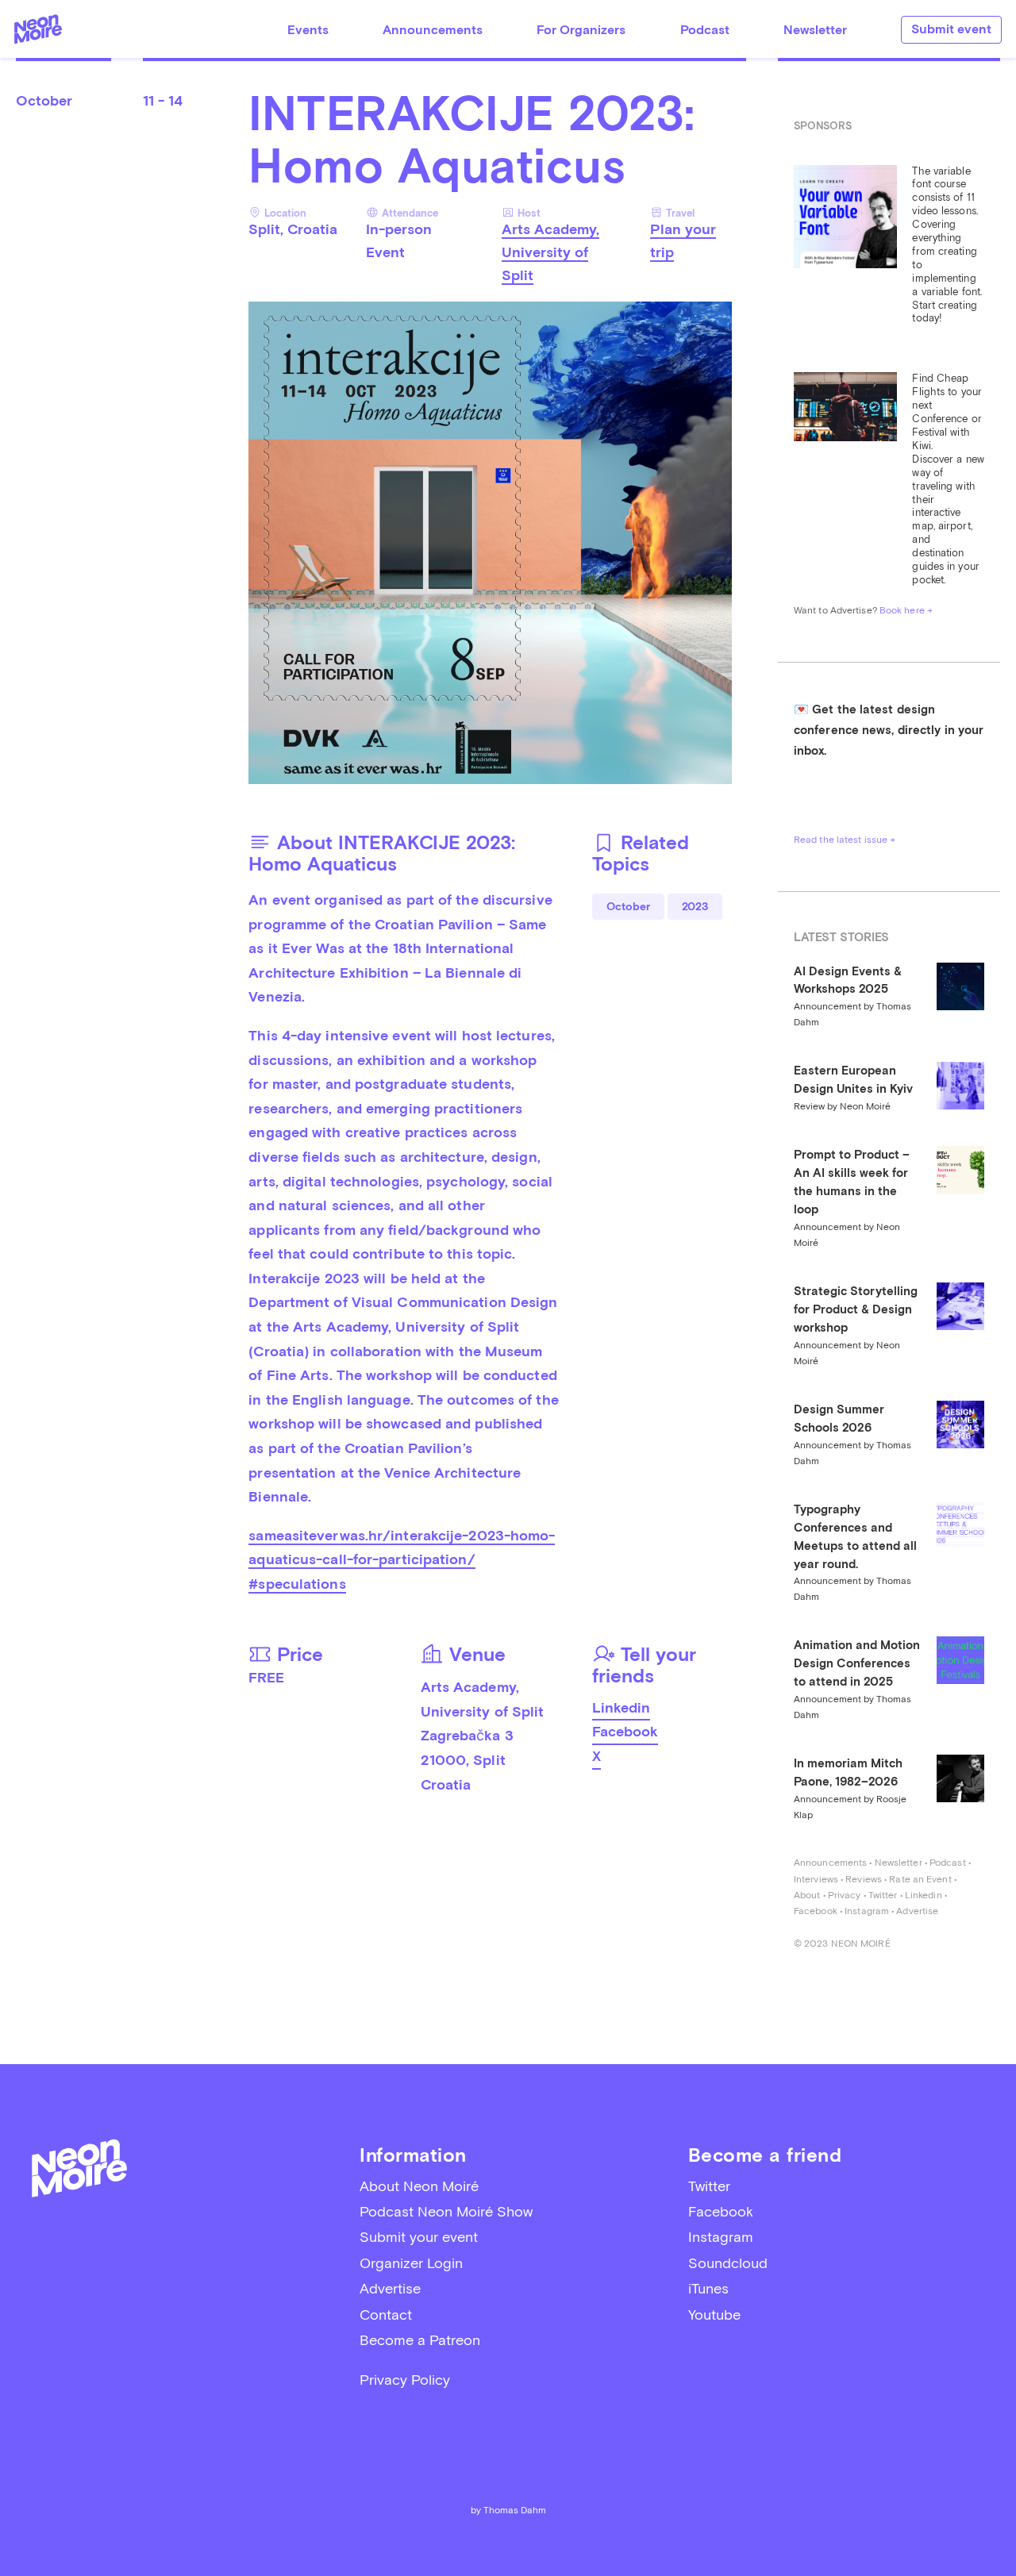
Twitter (883, 1895)
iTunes (708, 2288)
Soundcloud (728, 2263)
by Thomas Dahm (508, 2510)
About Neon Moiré (419, 2186)
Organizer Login (411, 2263)
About (807, 1895)
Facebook (625, 1731)
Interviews (816, 1879)
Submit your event (419, 2237)
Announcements (433, 30)
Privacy (845, 1895)
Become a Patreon (420, 2340)
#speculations (297, 1584)
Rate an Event (920, 1879)
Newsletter (815, 30)
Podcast (705, 30)
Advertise (917, 1911)
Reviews (864, 1879)
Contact (386, 2315)
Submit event (951, 29)
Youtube (714, 2315)
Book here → (906, 610)
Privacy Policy (405, 2380)
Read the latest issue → (845, 840)
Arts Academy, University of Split (550, 252)
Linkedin (621, 1707)
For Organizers (581, 30)
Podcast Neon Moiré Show (446, 2211)
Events (308, 30)
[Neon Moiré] (38, 29)
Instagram (867, 1911)
